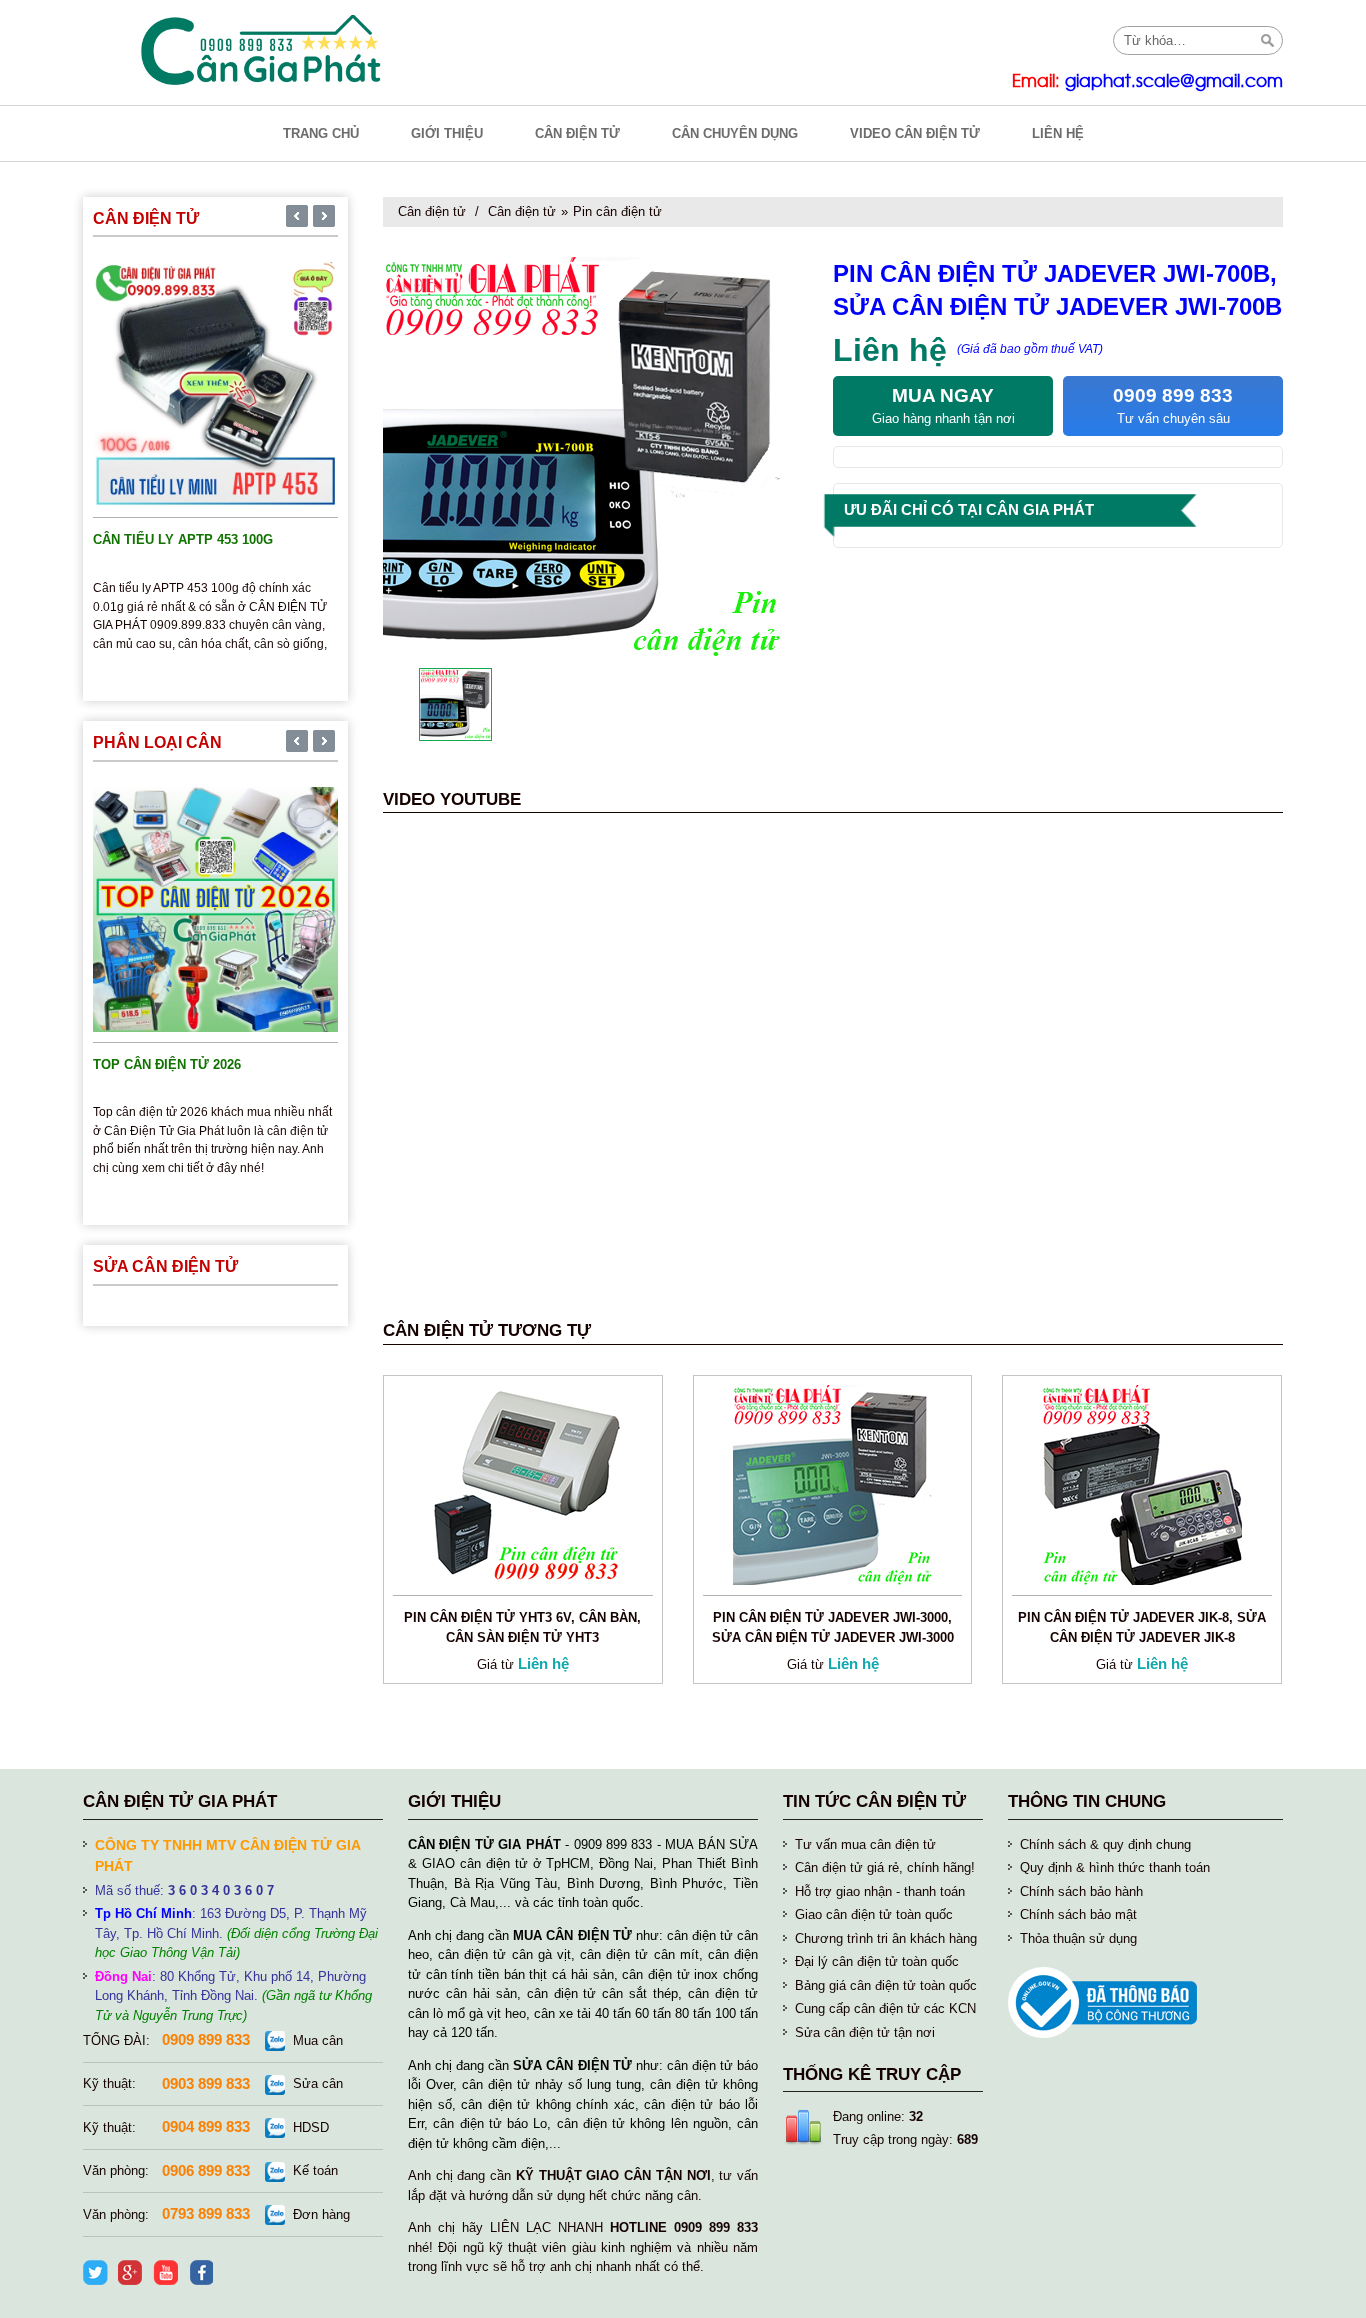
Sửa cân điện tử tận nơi (865, 2032)
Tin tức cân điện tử (874, 1801)
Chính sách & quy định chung (1105, 1844)
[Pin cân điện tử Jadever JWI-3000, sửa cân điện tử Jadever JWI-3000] (833, 1483)
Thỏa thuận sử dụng (1078, 1938)
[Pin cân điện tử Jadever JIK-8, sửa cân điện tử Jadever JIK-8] (1142, 1483)
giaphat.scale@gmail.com (1174, 81)
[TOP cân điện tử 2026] (215, 907)
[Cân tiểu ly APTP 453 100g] (215, 383)
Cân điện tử (432, 211)
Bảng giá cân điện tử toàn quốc (886, 1985)
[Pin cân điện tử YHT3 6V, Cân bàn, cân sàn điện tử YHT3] (523, 1483)
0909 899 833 (206, 2039)
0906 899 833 (206, 2170)
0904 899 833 (206, 2126)
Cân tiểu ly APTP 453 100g (183, 539)
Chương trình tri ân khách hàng (886, 1938)
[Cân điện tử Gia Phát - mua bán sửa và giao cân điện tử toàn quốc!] (263, 50)
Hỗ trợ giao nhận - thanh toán (880, 1891)
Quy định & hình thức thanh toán (1115, 1867)
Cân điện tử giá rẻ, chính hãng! (885, 1867)
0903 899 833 (206, 2083)
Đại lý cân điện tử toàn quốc (877, 1961)
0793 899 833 (206, 2213)
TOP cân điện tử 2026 (167, 1064)
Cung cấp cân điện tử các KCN (885, 2008)
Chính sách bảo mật (1078, 1914)
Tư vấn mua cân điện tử (865, 1844)
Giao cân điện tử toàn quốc (874, 1914)
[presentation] (297, 218)
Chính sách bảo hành (1081, 1891)
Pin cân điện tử (617, 211)
